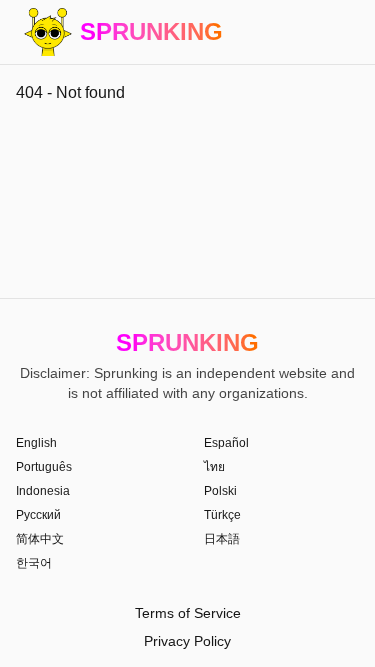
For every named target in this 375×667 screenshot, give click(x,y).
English (36, 443)
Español (226, 443)
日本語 (222, 539)
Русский (38, 515)
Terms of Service (188, 613)
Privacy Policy (187, 641)
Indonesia (43, 491)
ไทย (214, 467)
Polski (220, 491)
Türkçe (222, 515)
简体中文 (40, 539)
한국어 (34, 563)
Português (44, 467)
